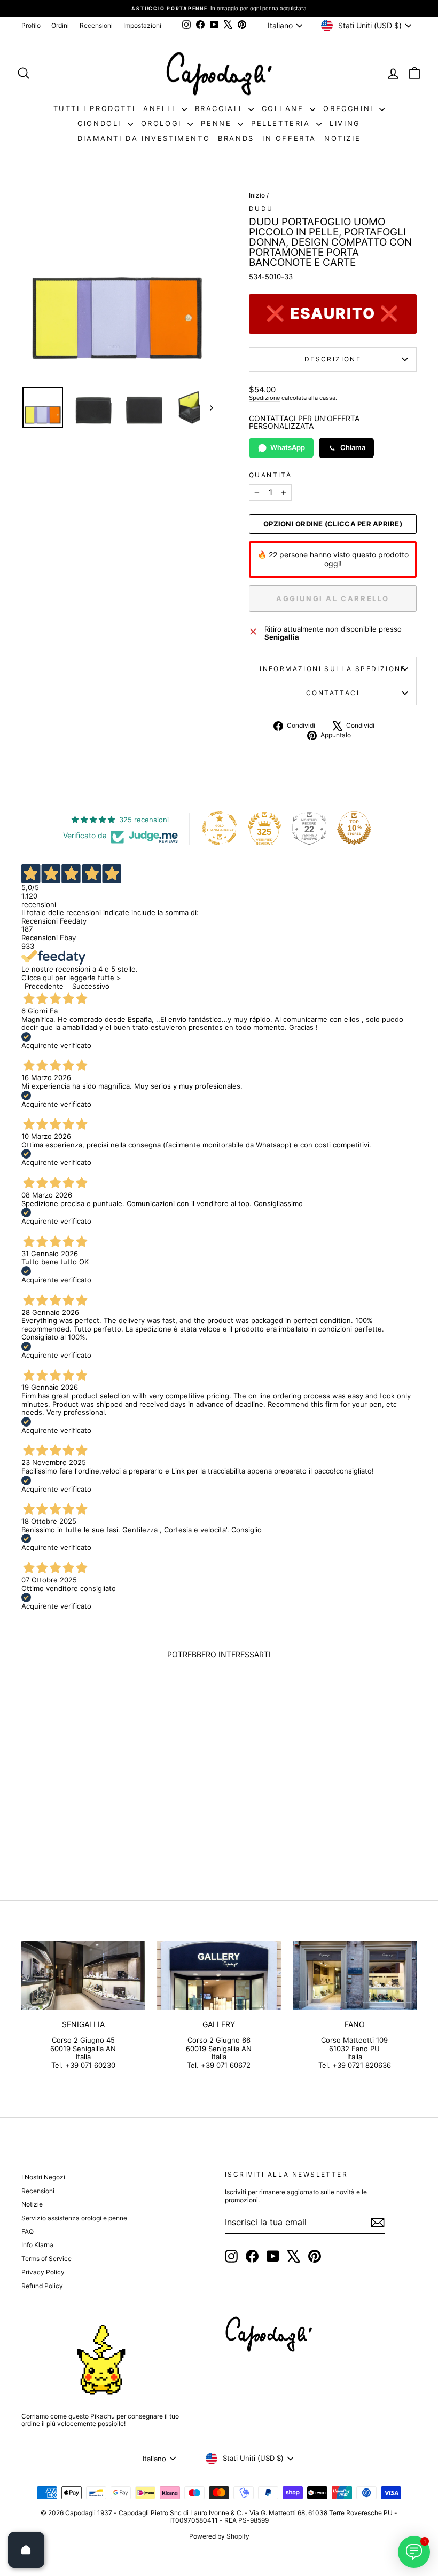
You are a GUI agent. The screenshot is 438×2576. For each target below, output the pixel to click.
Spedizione (264, 398)
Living (345, 123)
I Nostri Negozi (43, 2177)
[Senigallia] (83, 1975)
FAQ (28, 2231)
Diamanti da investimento (144, 138)
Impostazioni (142, 25)
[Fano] (355, 1975)
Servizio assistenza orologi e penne (74, 2218)
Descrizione (333, 359)
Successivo (91, 986)
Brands (236, 138)
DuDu (261, 208)
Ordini (60, 25)
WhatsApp (288, 447)
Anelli (161, 108)
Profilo (31, 25)
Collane (285, 108)
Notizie (342, 138)
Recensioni (96, 25)
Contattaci (333, 693)
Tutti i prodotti (95, 108)
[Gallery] (219, 1975)
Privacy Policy (43, 2272)
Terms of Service (46, 2259)
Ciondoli (101, 123)
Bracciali (220, 108)
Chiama (353, 447)
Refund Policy (42, 2286)
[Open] (26, 2550)
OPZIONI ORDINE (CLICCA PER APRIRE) (333, 524)
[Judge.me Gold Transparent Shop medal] (220, 828)
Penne (218, 123)
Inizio (257, 195)
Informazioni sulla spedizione (333, 669)
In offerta (289, 138)
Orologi (163, 123)
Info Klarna (37, 2245)
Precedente (44, 986)
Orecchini (350, 108)
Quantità (270, 475)
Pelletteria (282, 123)
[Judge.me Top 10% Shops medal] (354, 828)
